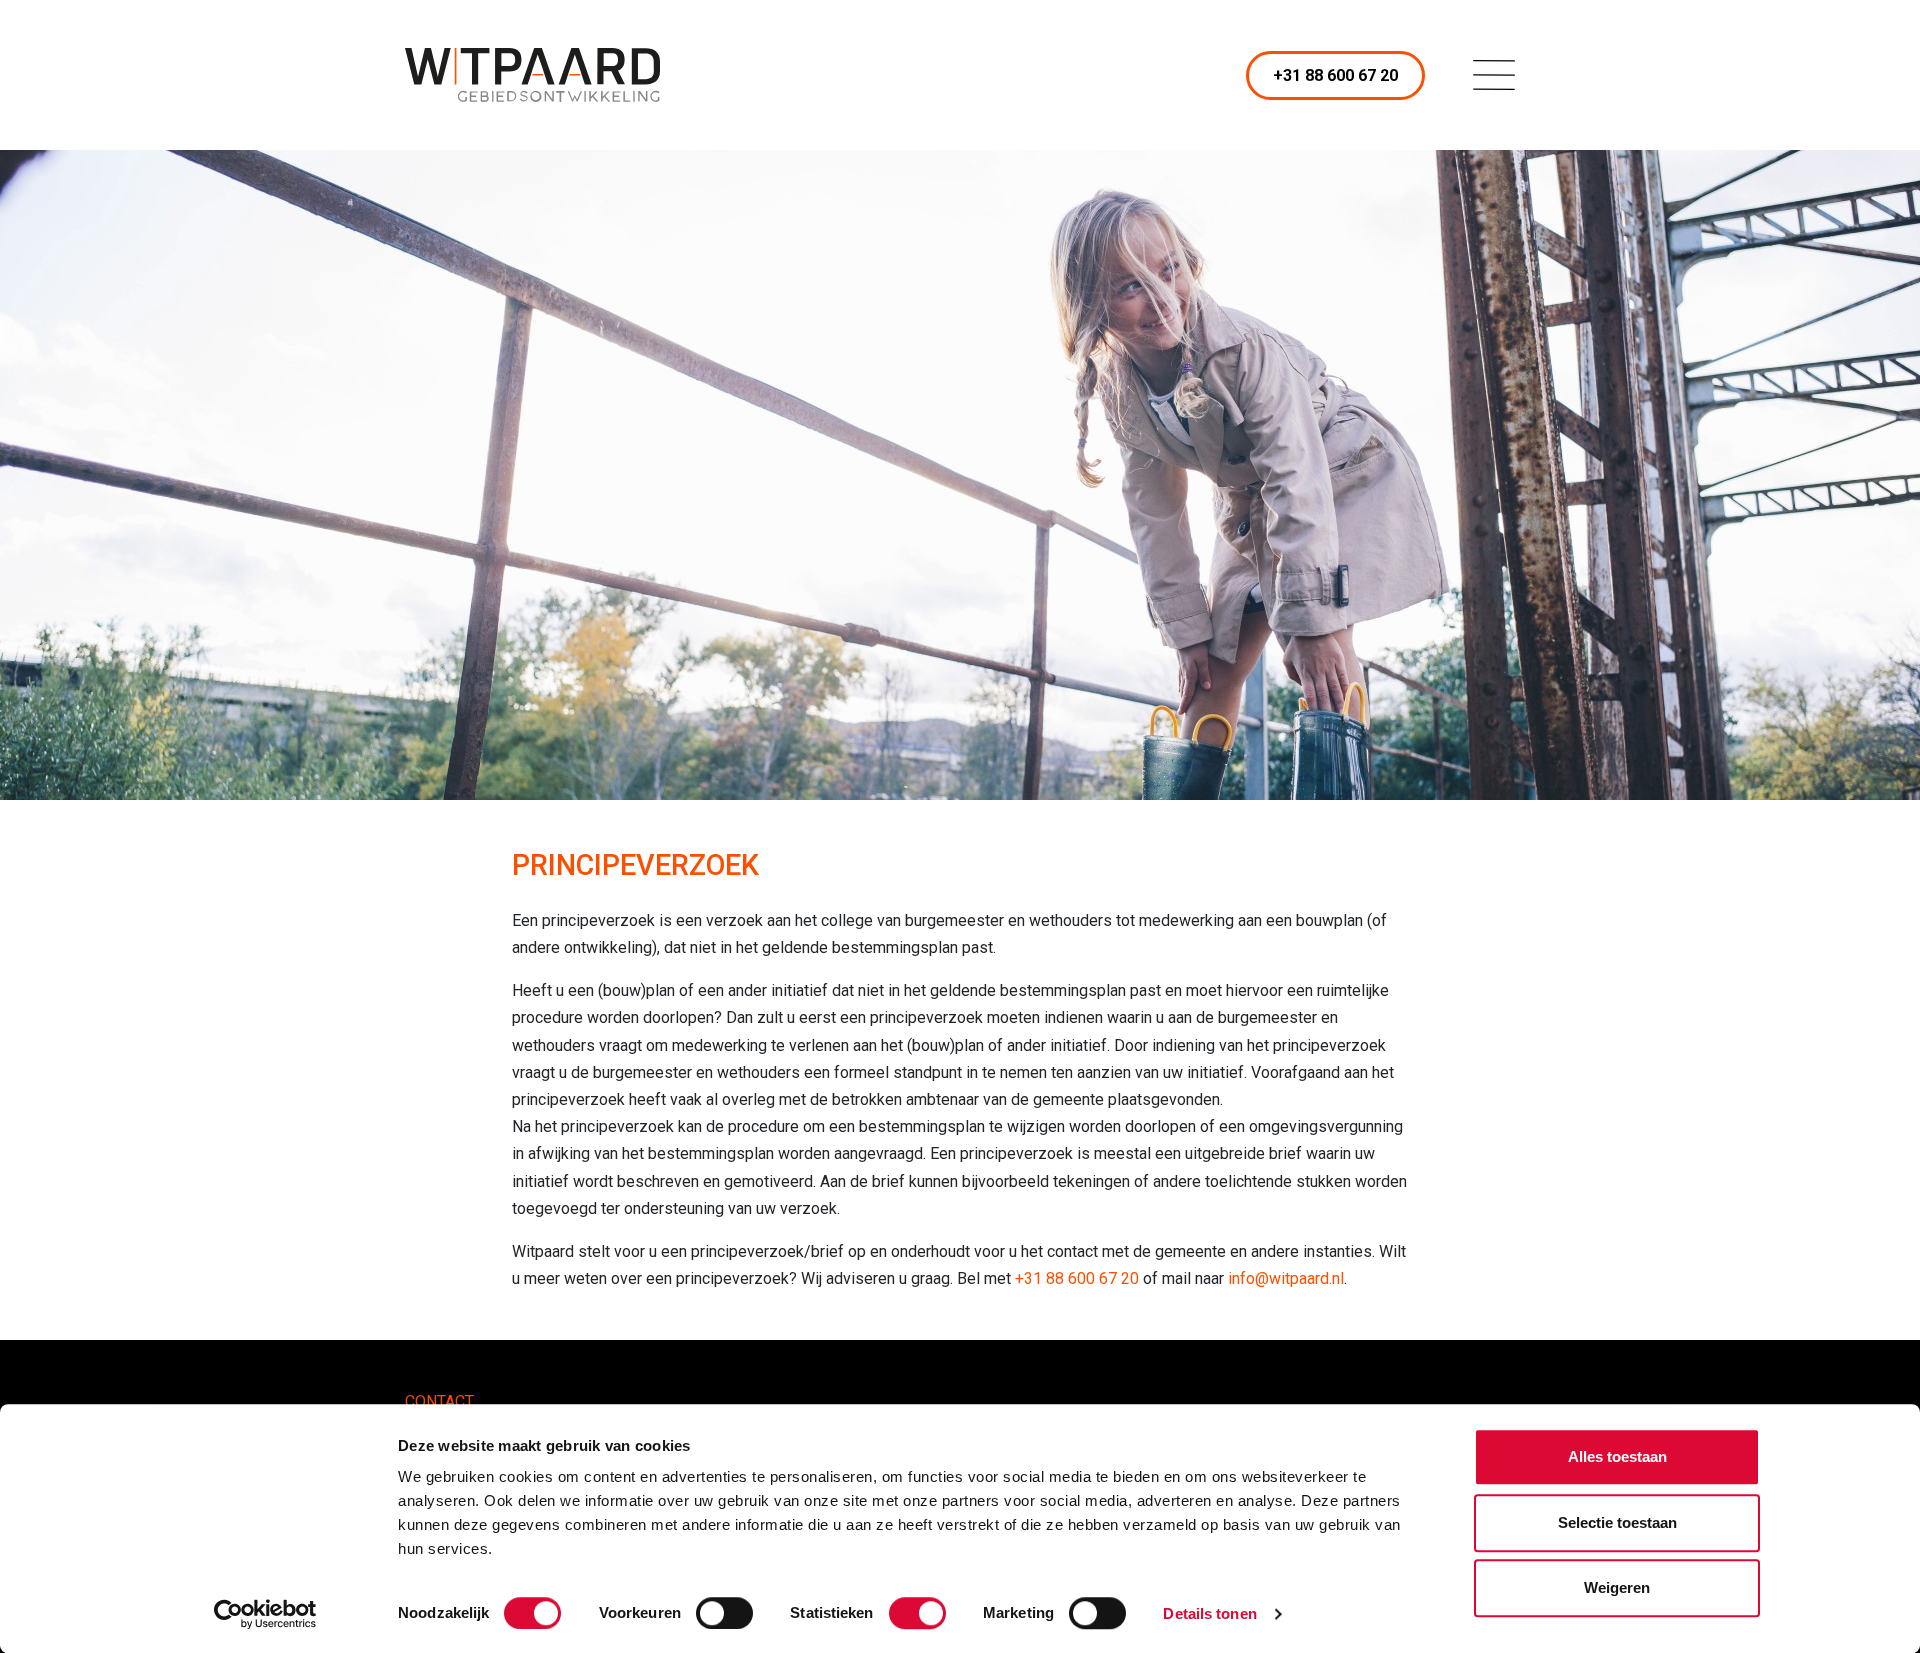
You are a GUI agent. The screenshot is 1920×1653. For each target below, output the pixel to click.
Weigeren (1617, 1587)
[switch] (724, 1613)
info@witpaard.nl (1286, 1278)
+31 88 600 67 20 (1335, 75)
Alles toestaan (1617, 1456)
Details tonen (1209, 1613)
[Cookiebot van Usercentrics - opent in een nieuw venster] (265, 1614)
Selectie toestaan (1617, 1522)
